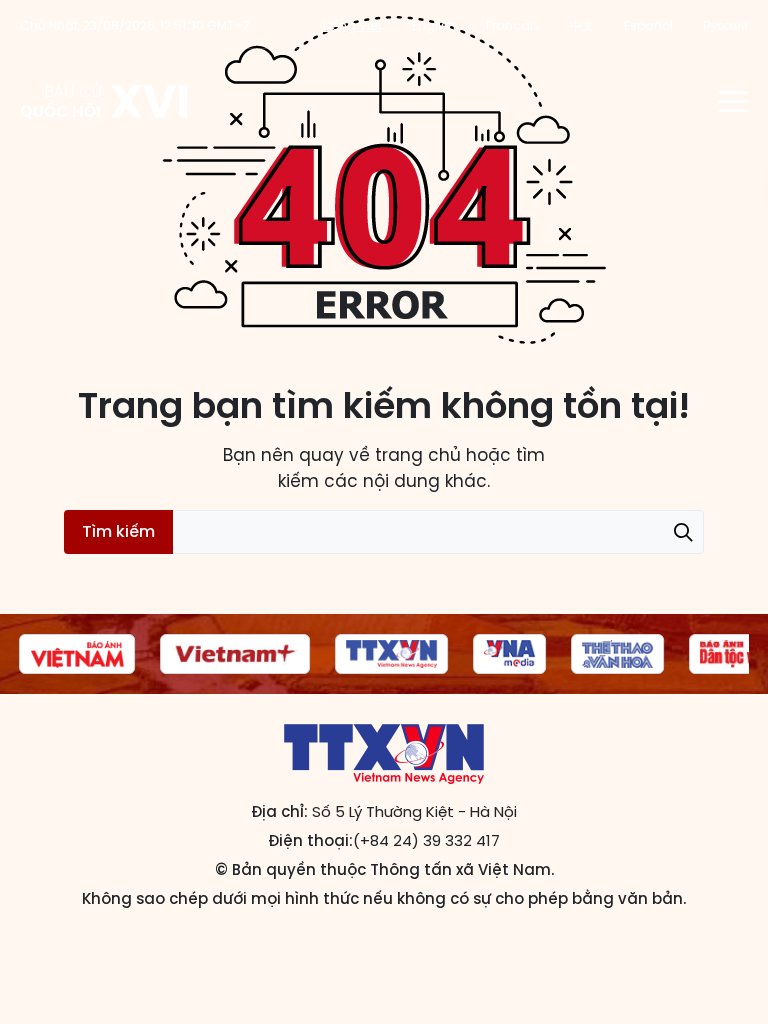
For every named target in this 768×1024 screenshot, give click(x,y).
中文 (582, 25)
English (434, 25)
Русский (725, 25)
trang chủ (418, 455)
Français (513, 25)
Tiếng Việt (351, 25)
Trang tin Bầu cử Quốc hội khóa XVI (105, 101)
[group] (77, 654)
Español (648, 25)
